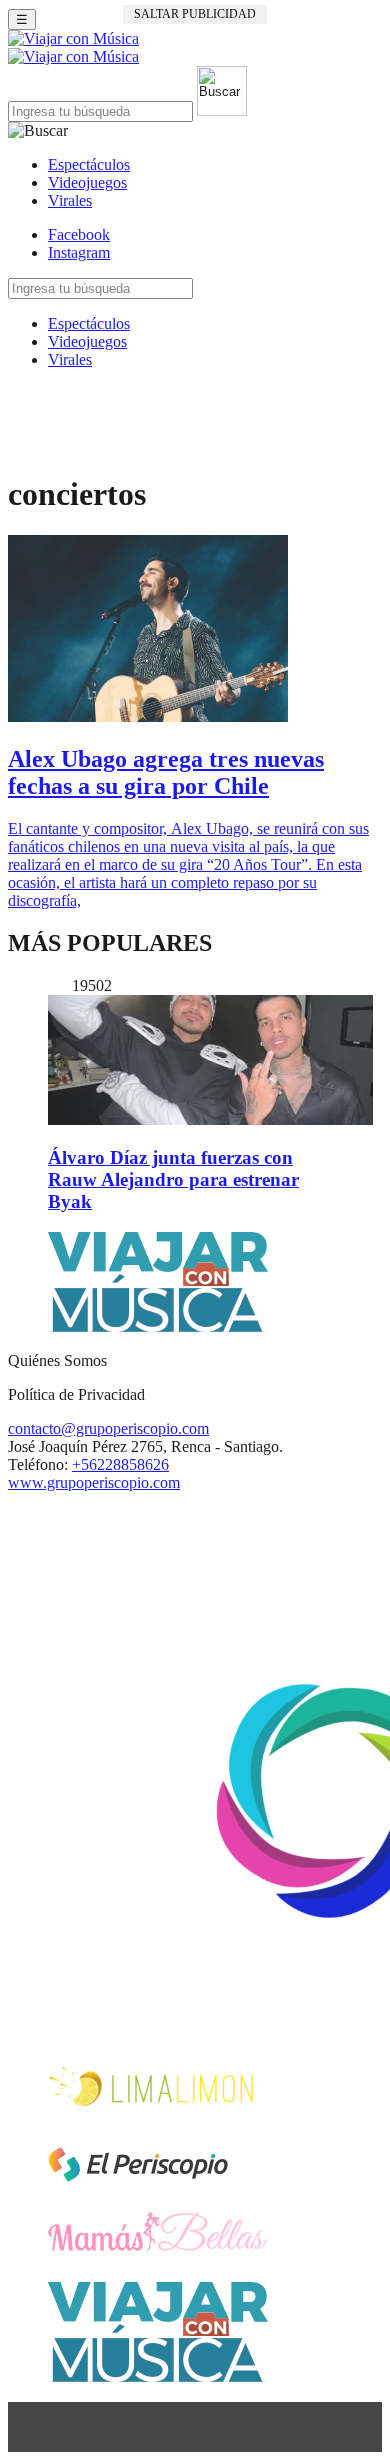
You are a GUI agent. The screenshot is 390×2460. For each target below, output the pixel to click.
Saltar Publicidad (195, 14)
